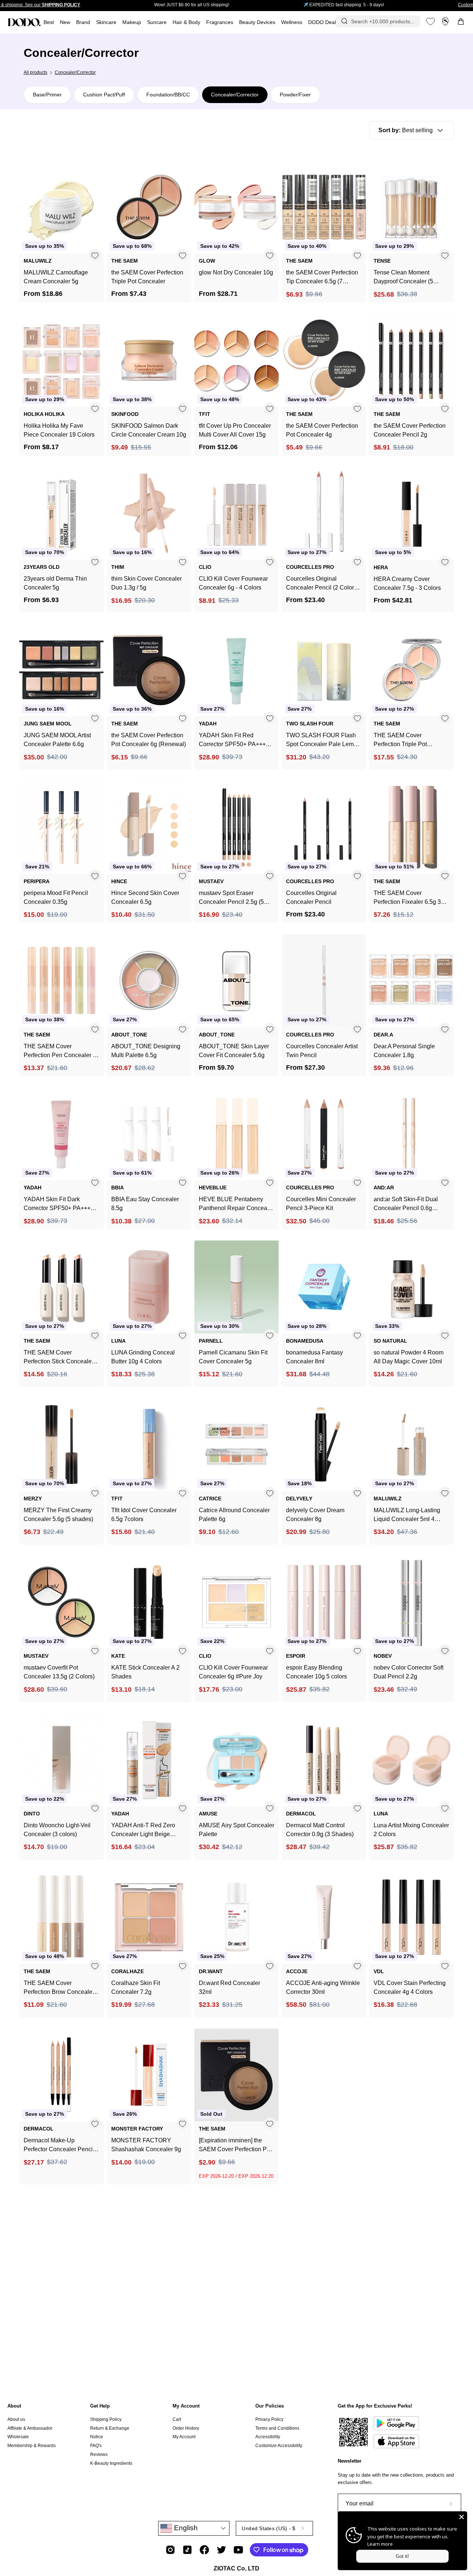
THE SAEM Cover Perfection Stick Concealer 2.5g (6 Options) (59, 1358)
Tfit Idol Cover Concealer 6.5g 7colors (144, 1515)
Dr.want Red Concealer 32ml (229, 1987)
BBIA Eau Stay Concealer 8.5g (145, 1204)
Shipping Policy (106, 2419)
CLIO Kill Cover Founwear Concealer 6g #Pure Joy (233, 1672)
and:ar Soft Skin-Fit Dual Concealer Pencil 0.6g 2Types (406, 1204)
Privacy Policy (269, 2419)
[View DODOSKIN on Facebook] (204, 2550)
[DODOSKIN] (24, 22)
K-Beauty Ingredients (111, 2463)
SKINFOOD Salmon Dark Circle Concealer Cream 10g (149, 430)
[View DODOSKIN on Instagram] (170, 2550)
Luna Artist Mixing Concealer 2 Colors (411, 1830)
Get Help (100, 2406)
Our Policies (270, 2406)
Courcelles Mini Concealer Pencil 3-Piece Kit (321, 1204)
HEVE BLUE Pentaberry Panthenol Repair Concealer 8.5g (236, 1204)
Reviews (99, 2454)
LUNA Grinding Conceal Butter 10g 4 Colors (143, 1357)
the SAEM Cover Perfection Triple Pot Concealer (147, 277)
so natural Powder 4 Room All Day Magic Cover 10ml (409, 1357)
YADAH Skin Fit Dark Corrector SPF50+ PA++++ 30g (59, 1204)
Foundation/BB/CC (168, 95)
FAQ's (96, 2446)
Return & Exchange (110, 2428)
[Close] (462, 2517)
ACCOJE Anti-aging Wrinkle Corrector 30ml (323, 1987)
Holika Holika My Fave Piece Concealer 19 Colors (59, 430)
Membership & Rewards (32, 2446)
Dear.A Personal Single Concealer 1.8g (404, 1051)
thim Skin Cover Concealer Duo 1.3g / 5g (147, 583)
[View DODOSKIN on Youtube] (238, 2550)
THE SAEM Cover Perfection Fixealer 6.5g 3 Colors (407, 898)
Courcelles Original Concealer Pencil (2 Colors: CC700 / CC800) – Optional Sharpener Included (322, 584)
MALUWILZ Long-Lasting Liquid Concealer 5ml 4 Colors (407, 1515)
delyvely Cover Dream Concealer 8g (315, 1515)
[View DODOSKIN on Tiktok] (187, 2550)
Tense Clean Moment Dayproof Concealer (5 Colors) (403, 278)
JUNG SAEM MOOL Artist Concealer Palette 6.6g (57, 740)
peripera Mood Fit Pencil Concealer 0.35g (56, 897)
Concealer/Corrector (235, 95)
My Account (186, 2406)
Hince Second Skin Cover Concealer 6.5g (145, 897)
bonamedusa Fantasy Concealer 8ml (314, 1357)
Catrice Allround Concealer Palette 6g (234, 1515)
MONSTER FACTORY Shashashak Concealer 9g (146, 2145)
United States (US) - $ (268, 2528)
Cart (177, 2419)
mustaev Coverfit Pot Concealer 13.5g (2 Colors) (59, 1672)
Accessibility (268, 2437)
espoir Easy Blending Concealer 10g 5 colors (317, 1672)
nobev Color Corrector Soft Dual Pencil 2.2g (409, 1672)
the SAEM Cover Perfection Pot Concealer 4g (322, 430)
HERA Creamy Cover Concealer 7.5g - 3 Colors (407, 583)
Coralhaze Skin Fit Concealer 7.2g (136, 1987)
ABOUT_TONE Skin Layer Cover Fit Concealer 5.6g (234, 1051)
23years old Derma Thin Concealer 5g (55, 583)
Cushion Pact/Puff (104, 95)
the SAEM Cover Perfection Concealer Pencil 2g (410, 430)
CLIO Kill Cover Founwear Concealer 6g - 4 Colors (233, 583)
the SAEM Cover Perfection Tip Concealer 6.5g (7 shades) (322, 278)
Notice (97, 2437)
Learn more (380, 2544)
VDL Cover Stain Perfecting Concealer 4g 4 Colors (410, 1987)
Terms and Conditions (277, 2428)
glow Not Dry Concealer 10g (236, 272)
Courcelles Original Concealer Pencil (311, 897)
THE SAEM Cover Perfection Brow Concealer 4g (59, 1988)
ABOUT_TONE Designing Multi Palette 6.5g (146, 1051)
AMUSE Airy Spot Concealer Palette (236, 1830)
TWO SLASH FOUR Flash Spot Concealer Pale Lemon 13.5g (323, 740)
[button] (220, 22)
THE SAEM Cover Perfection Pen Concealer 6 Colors (60, 1051)
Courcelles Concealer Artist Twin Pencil (322, 1051)
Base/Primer (47, 95)
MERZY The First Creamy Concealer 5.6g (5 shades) (58, 1515)
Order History (186, 2428)
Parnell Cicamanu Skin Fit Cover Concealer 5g (233, 1357)
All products (35, 72)
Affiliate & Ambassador (30, 2428)
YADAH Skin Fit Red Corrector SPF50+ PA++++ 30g (234, 740)
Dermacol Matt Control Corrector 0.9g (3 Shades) (320, 1830)
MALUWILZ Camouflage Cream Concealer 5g (56, 277)
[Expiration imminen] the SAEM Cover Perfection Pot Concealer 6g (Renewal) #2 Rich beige (235, 2145)
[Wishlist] (431, 21)
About (14, 2406)
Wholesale (18, 2437)
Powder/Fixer (295, 95)
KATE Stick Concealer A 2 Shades (145, 1672)
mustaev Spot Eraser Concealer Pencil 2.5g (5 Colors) (231, 898)
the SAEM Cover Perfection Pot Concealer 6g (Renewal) (149, 740)
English (185, 2528)
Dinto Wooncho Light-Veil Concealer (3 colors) (57, 1830)
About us (16, 2419)
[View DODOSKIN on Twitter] (221, 2550)
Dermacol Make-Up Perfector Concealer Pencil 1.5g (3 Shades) (59, 2145)
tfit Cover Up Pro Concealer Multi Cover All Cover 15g (235, 430)
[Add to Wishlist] (95, 255)
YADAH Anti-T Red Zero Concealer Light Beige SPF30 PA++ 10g (143, 1830)
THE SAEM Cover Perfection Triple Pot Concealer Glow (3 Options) (410, 740)
